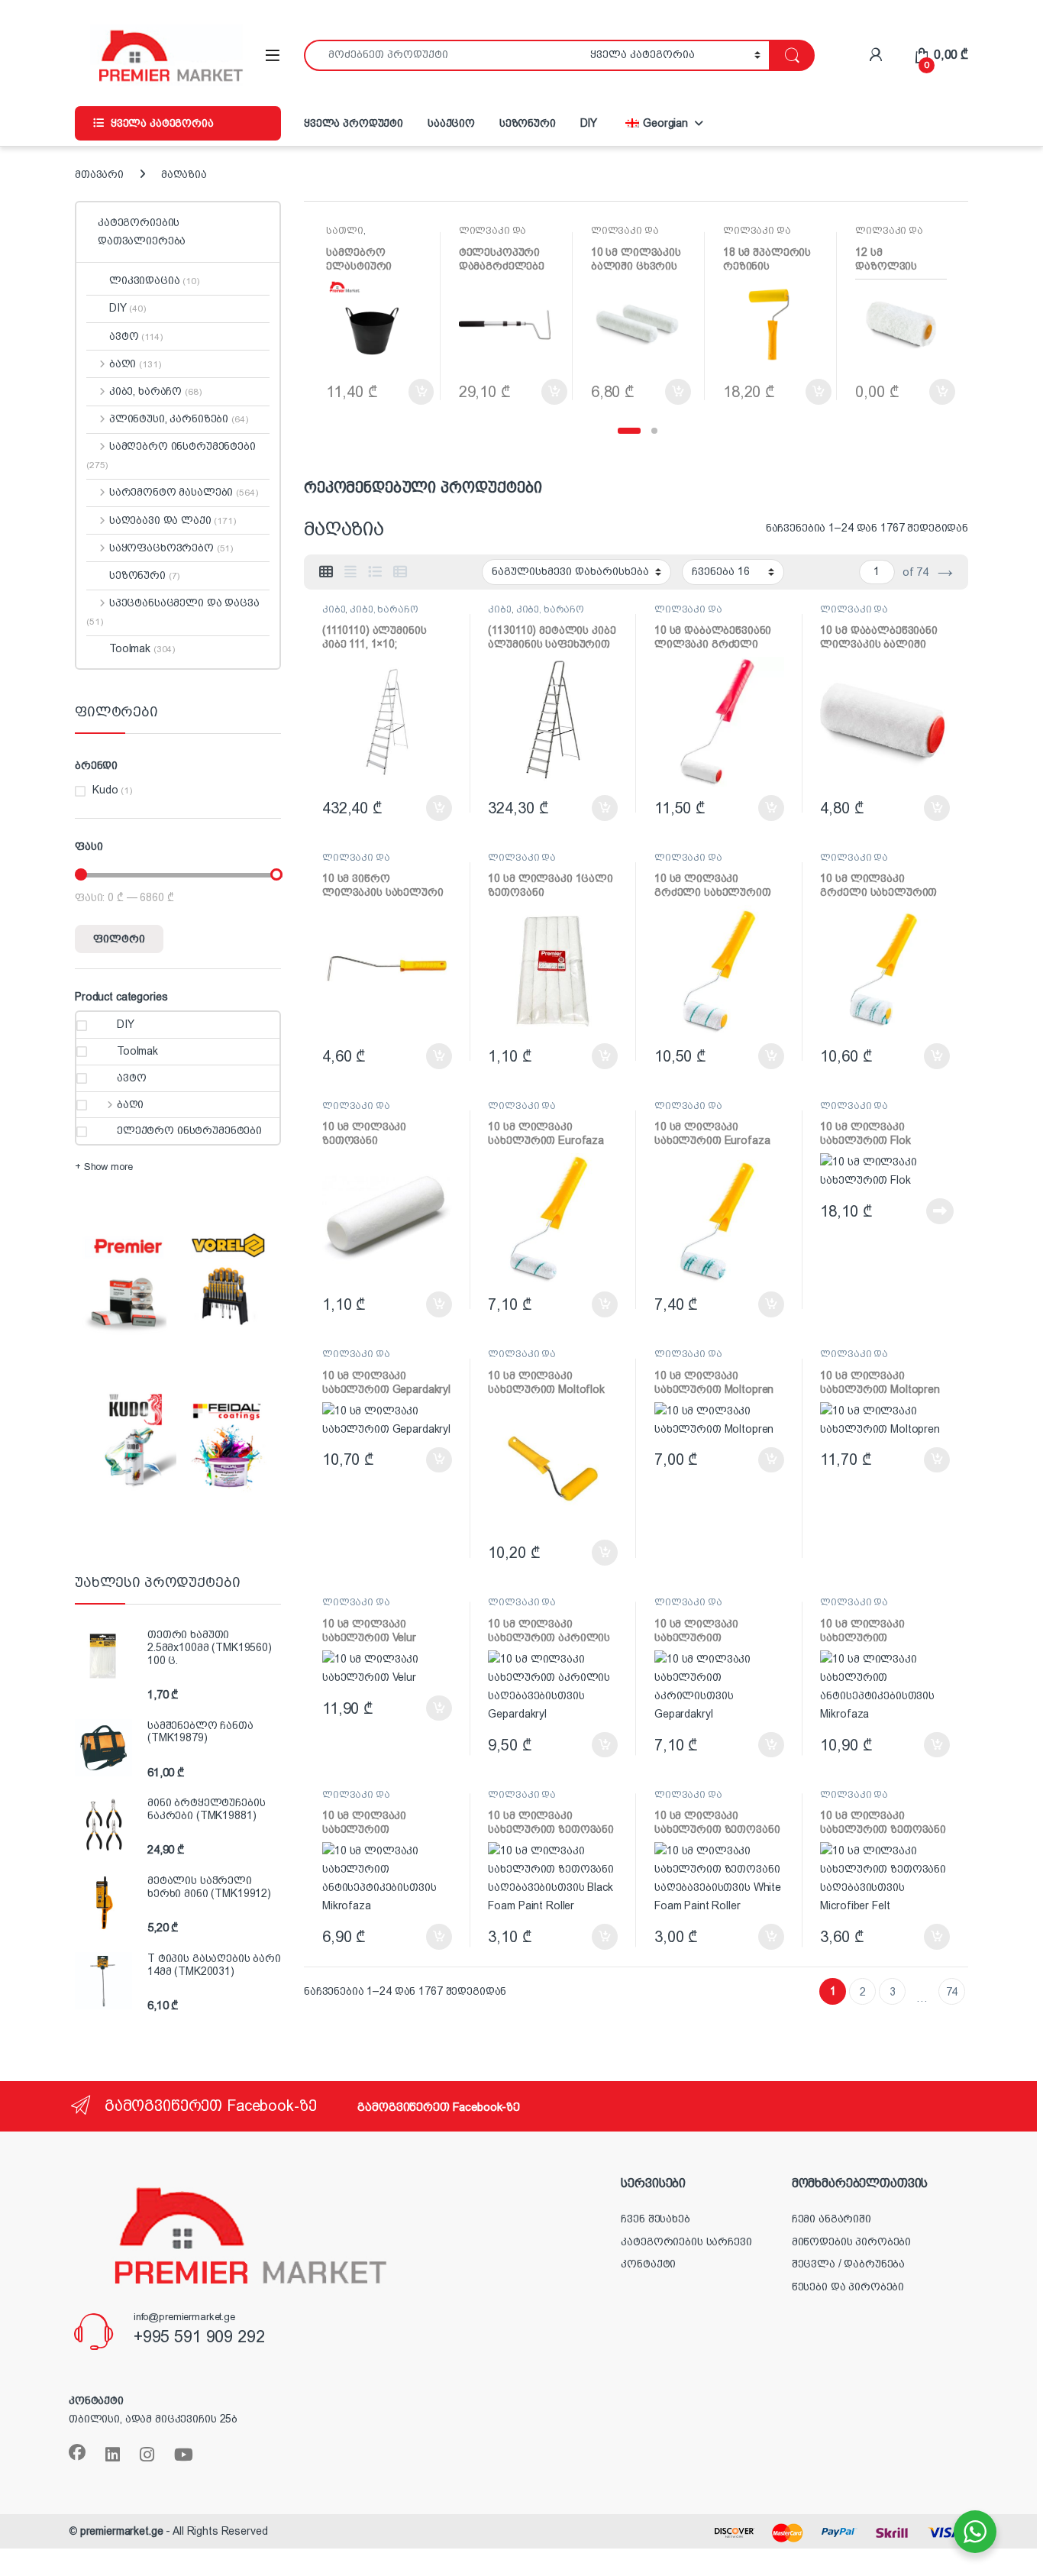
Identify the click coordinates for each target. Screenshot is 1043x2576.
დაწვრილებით (913, 1211)
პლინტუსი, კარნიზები (178, 419)
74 (952, 1992)
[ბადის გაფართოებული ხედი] (350, 572)
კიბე (334, 609)
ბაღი (135, 364)
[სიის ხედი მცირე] (400, 572)
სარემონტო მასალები (183, 492)
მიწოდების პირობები (851, 2241)
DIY (589, 123)
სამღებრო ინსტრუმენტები (171, 455)
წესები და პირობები (848, 2287)
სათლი (344, 231)
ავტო (136, 336)
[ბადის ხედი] (326, 572)
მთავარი (99, 174)
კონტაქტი (648, 2264)
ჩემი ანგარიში (831, 2219)
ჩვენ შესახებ (655, 2219)
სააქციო (451, 123)
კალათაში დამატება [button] (406, 392)
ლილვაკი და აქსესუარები (493, 236)
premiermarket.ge (122, 2531)
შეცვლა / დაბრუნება (848, 2264)
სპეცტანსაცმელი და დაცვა (173, 612)
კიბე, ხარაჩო (384, 609)
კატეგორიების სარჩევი (686, 2241)
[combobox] (443, 55)
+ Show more (103, 1167)
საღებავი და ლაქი (173, 520)
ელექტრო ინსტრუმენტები (189, 1130)
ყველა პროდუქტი (354, 123)
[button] (629, 431)
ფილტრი (119, 939)
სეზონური (528, 123)
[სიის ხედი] (375, 572)
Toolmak (142, 648)
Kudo (105, 790)
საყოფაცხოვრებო (171, 548)
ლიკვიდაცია (154, 280)
